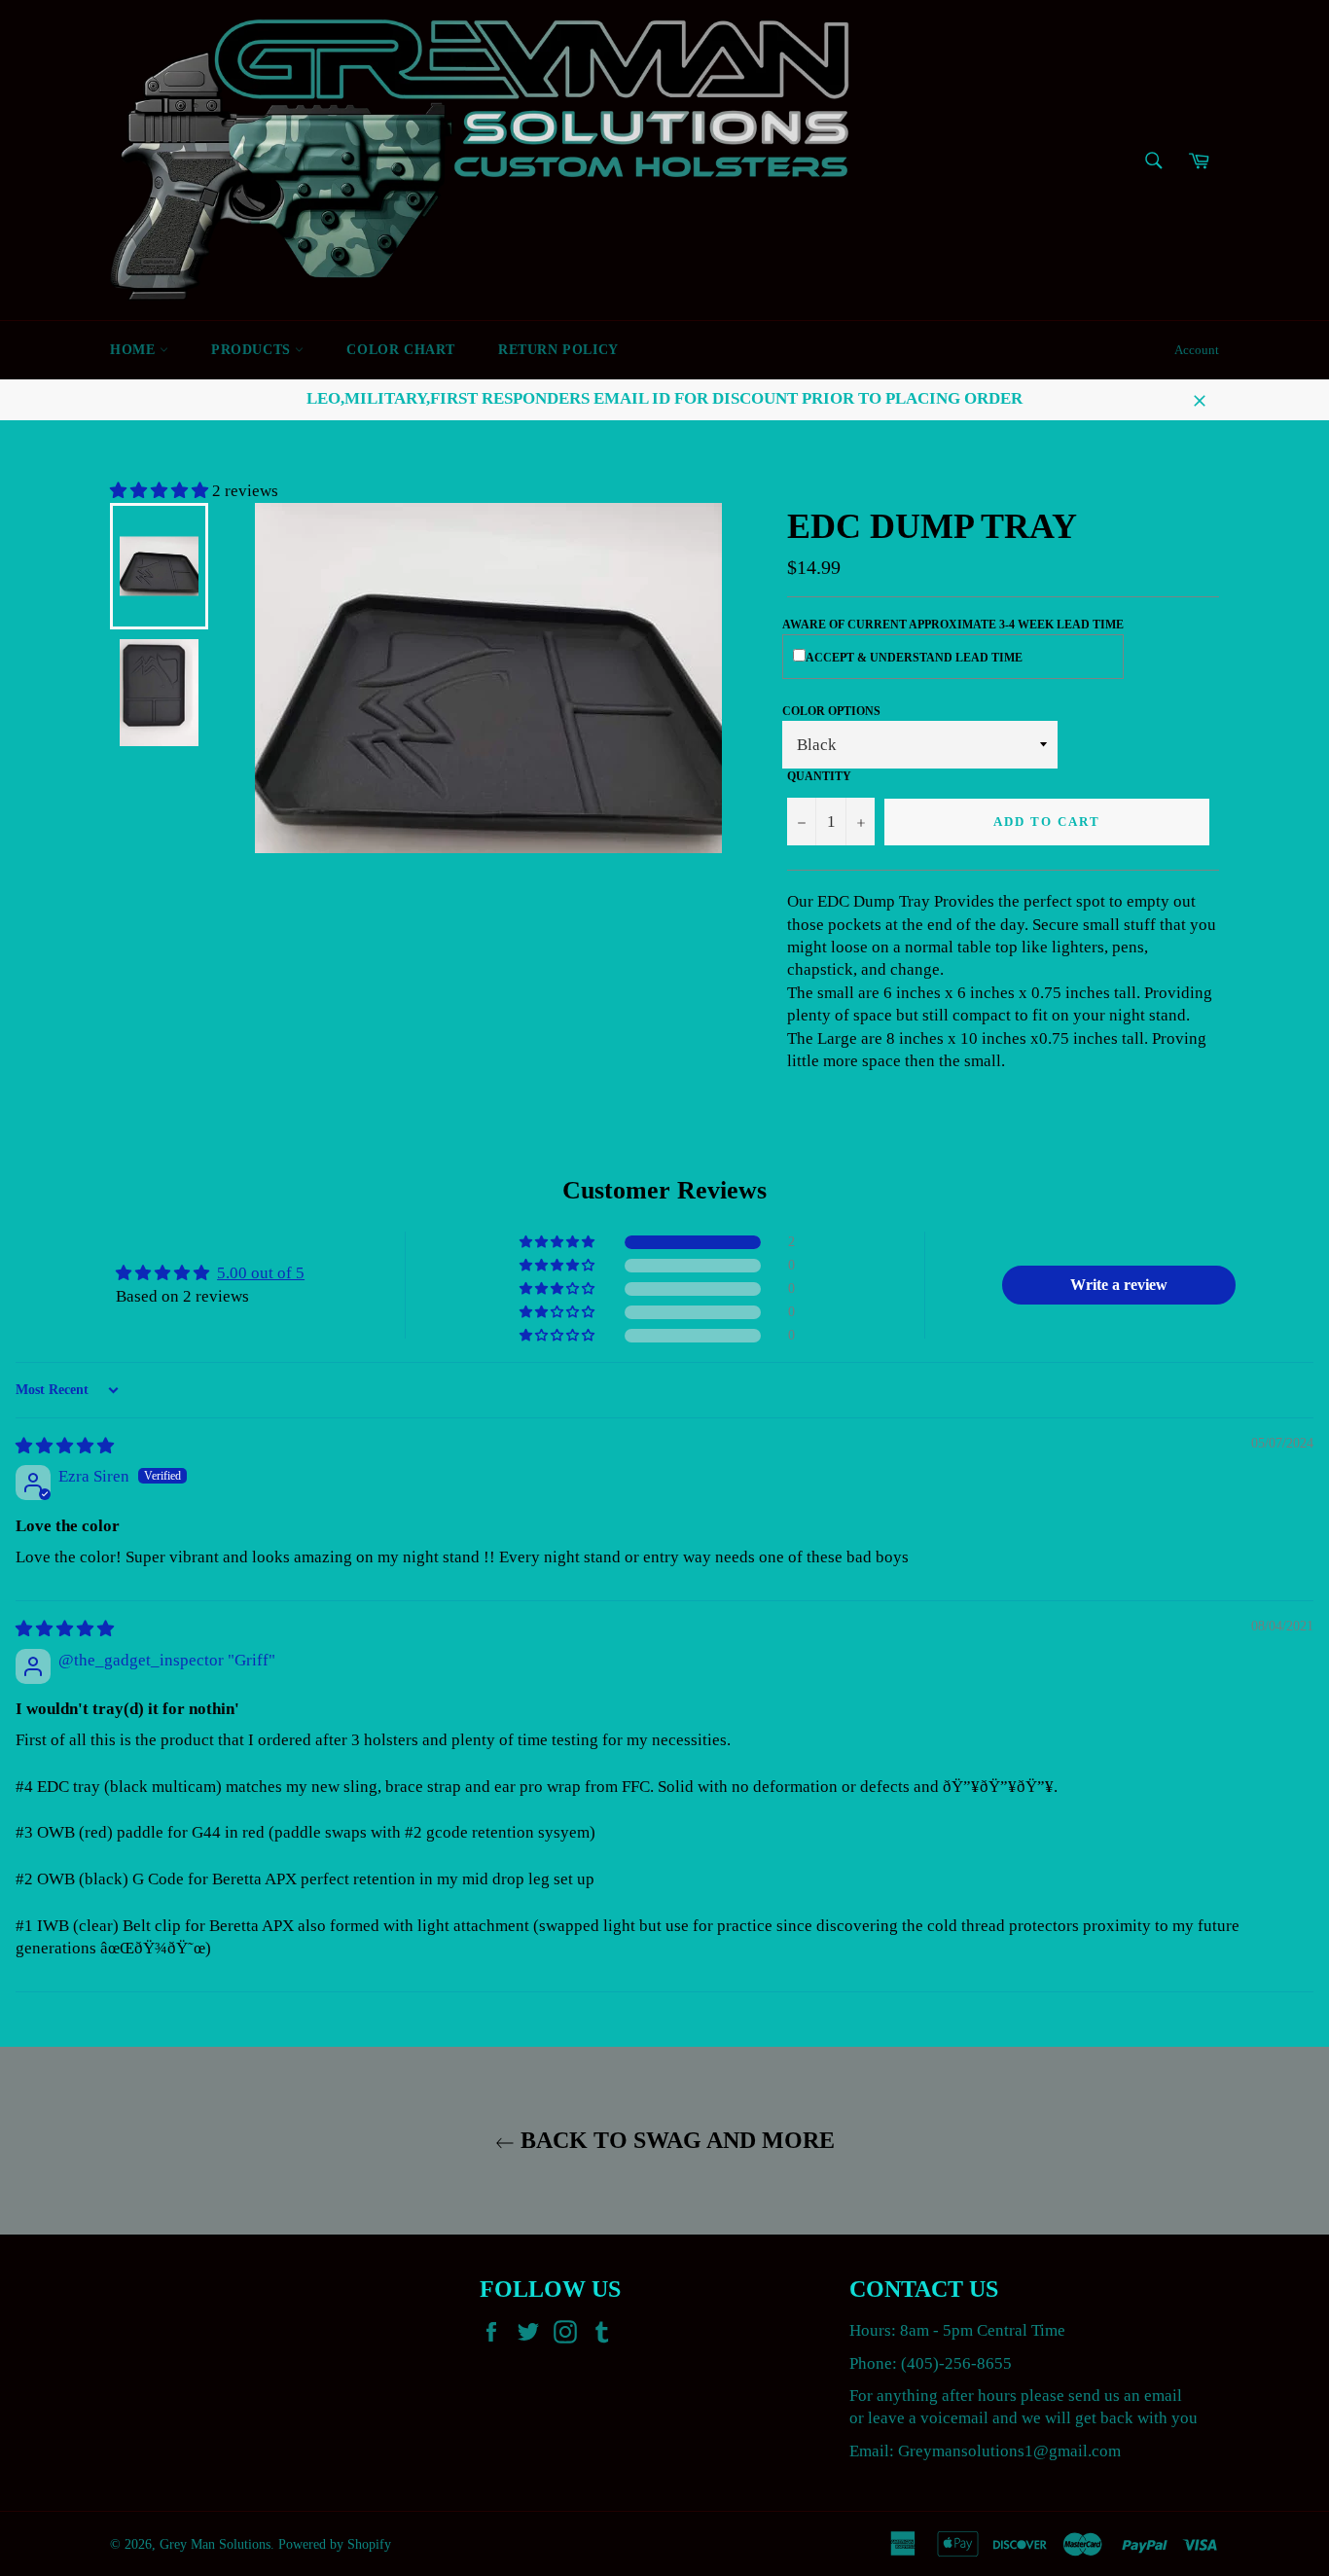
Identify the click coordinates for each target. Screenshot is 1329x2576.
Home (135, 350)
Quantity (819, 776)
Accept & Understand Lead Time (914, 658)
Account (1197, 350)
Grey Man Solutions (215, 2544)
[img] (65, 1446)
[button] (161, 491)
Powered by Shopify (335, 2544)
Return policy (558, 350)
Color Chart (401, 350)
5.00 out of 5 (261, 1273)
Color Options (831, 711)
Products (253, 350)
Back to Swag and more (675, 2140)
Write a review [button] (1119, 1285)
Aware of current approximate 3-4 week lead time (953, 625)
